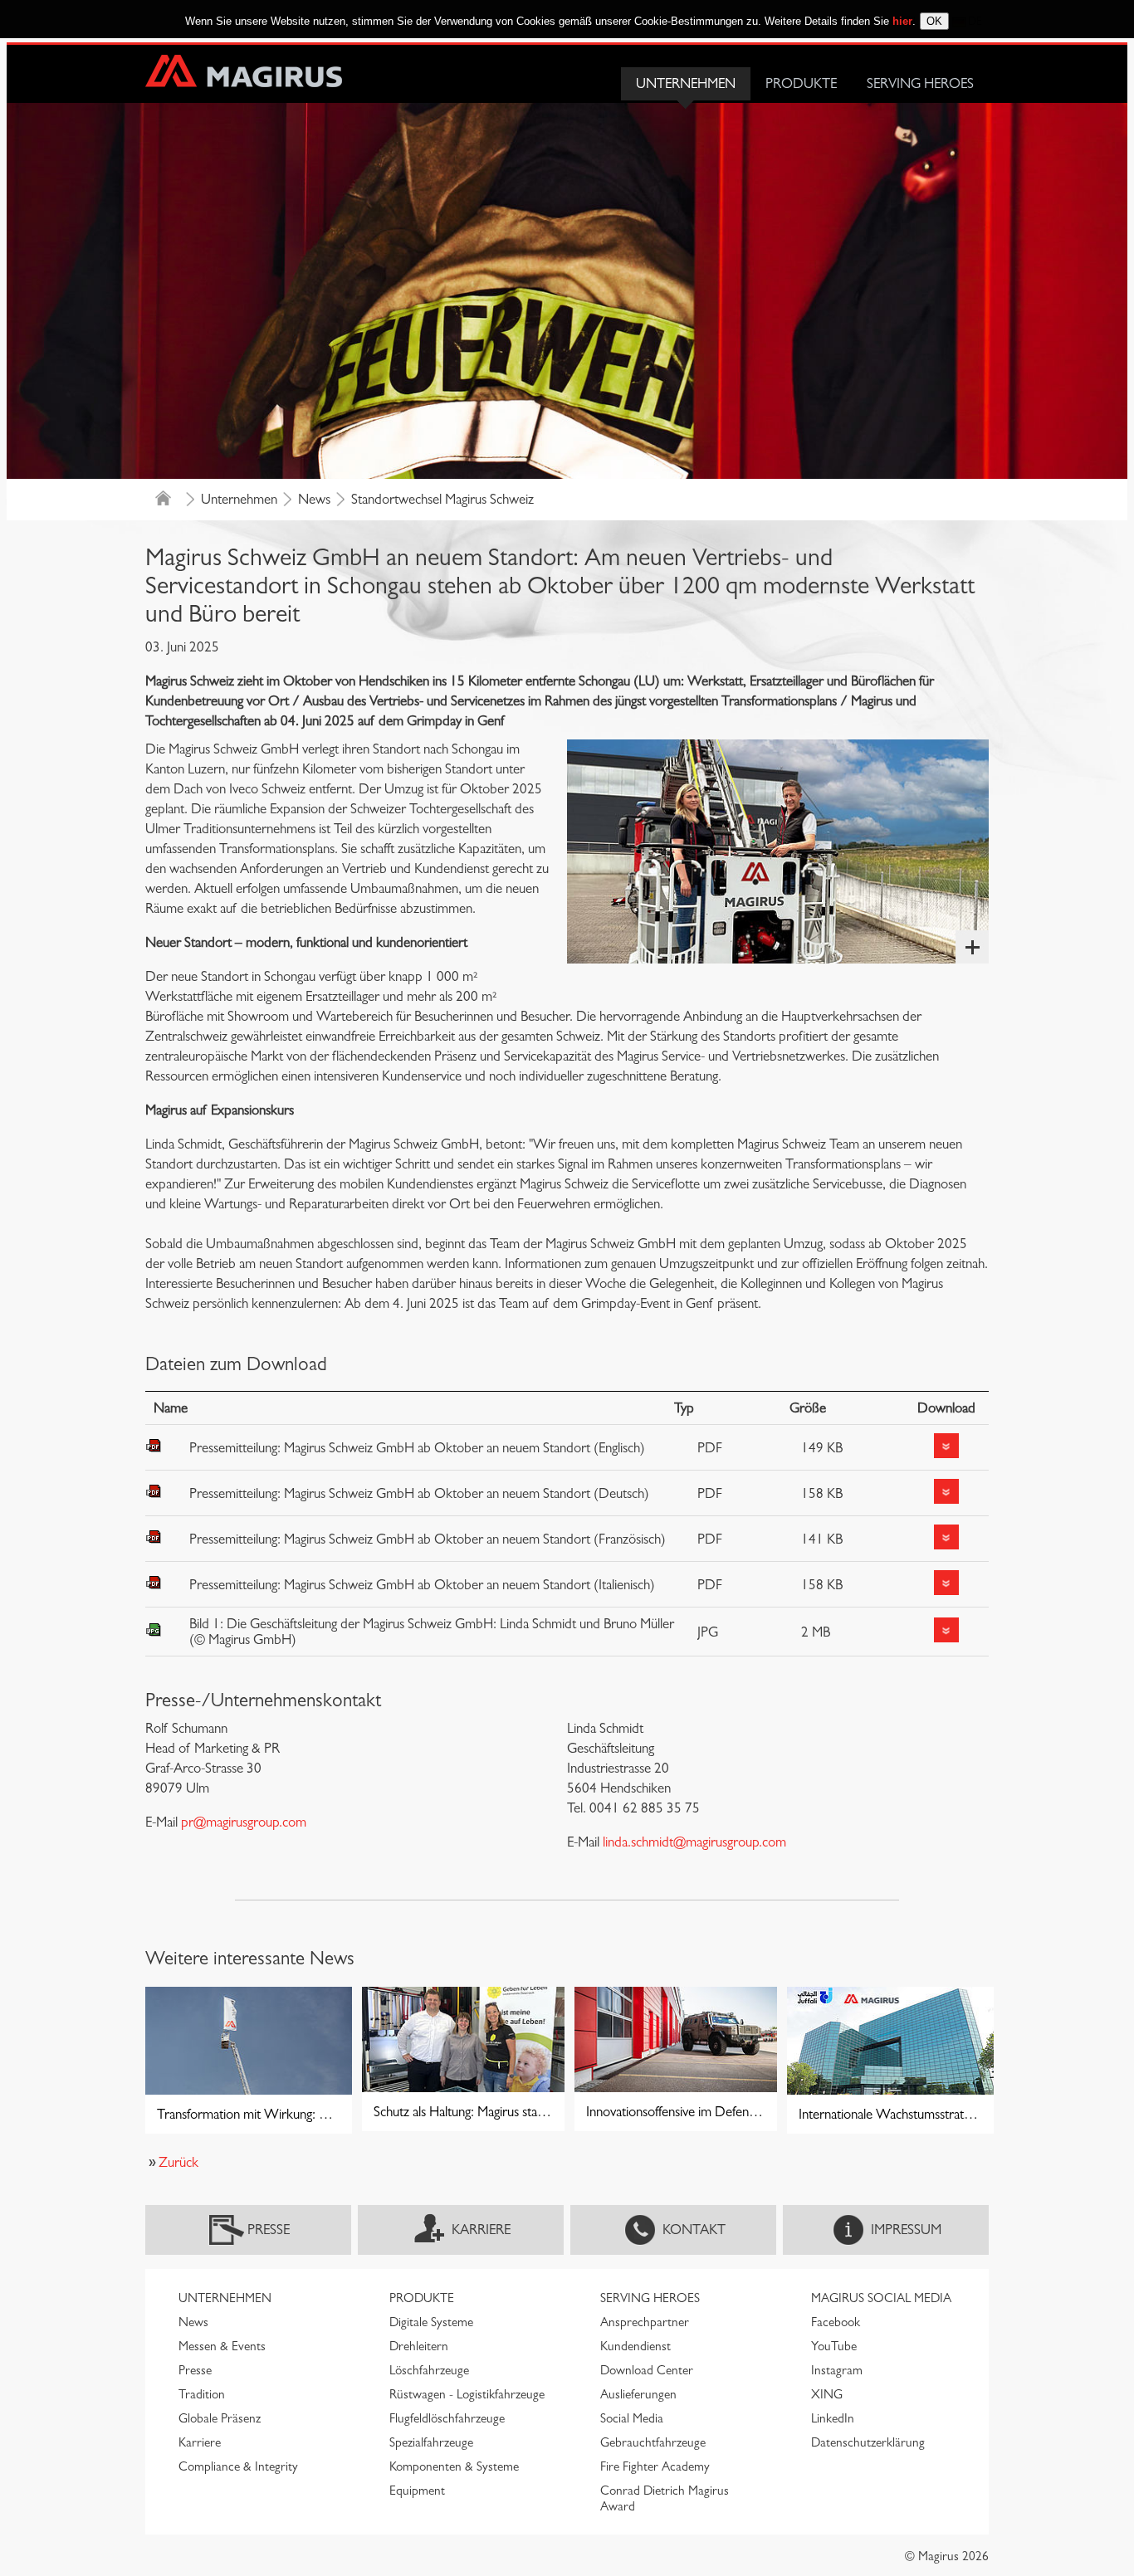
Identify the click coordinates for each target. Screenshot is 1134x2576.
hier (902, 21)
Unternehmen (686, 83)
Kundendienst (635, 2346)
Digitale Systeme (431, 2322)
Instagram (837, 2370)
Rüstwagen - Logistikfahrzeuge (467, 2394)
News (314, 499)
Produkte (801, 83)
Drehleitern (419, 2346)
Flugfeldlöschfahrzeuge (447, 2418)
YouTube (834, 2346)
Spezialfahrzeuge (431, 2442)
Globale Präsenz (220, 2418)
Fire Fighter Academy (655, 2466)
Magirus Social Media (881, 2298)
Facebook (836, 2322)
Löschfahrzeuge (429, 2370)
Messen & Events (222, 2346)
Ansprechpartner (645, 2322)
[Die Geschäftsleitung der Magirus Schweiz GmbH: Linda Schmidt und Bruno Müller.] (778, 851)
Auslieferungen (638, 2394)
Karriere (481, 2230)
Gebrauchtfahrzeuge (653, 2442)
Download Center (647, 2370)
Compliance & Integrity (238, 2466)
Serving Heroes (920, 83)
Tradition (202, 2394)
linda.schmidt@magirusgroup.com (694, 1842)
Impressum (906, 2230)
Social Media (632, 2418)
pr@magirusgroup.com (244, 1822)
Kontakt (694, 2230)
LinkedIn (833, 2418)
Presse (269, 2230)
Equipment (417, 2491)
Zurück (178, 2162)
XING (827, 2394)
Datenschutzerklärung (868, 2442)
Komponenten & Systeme (454, 2466)
